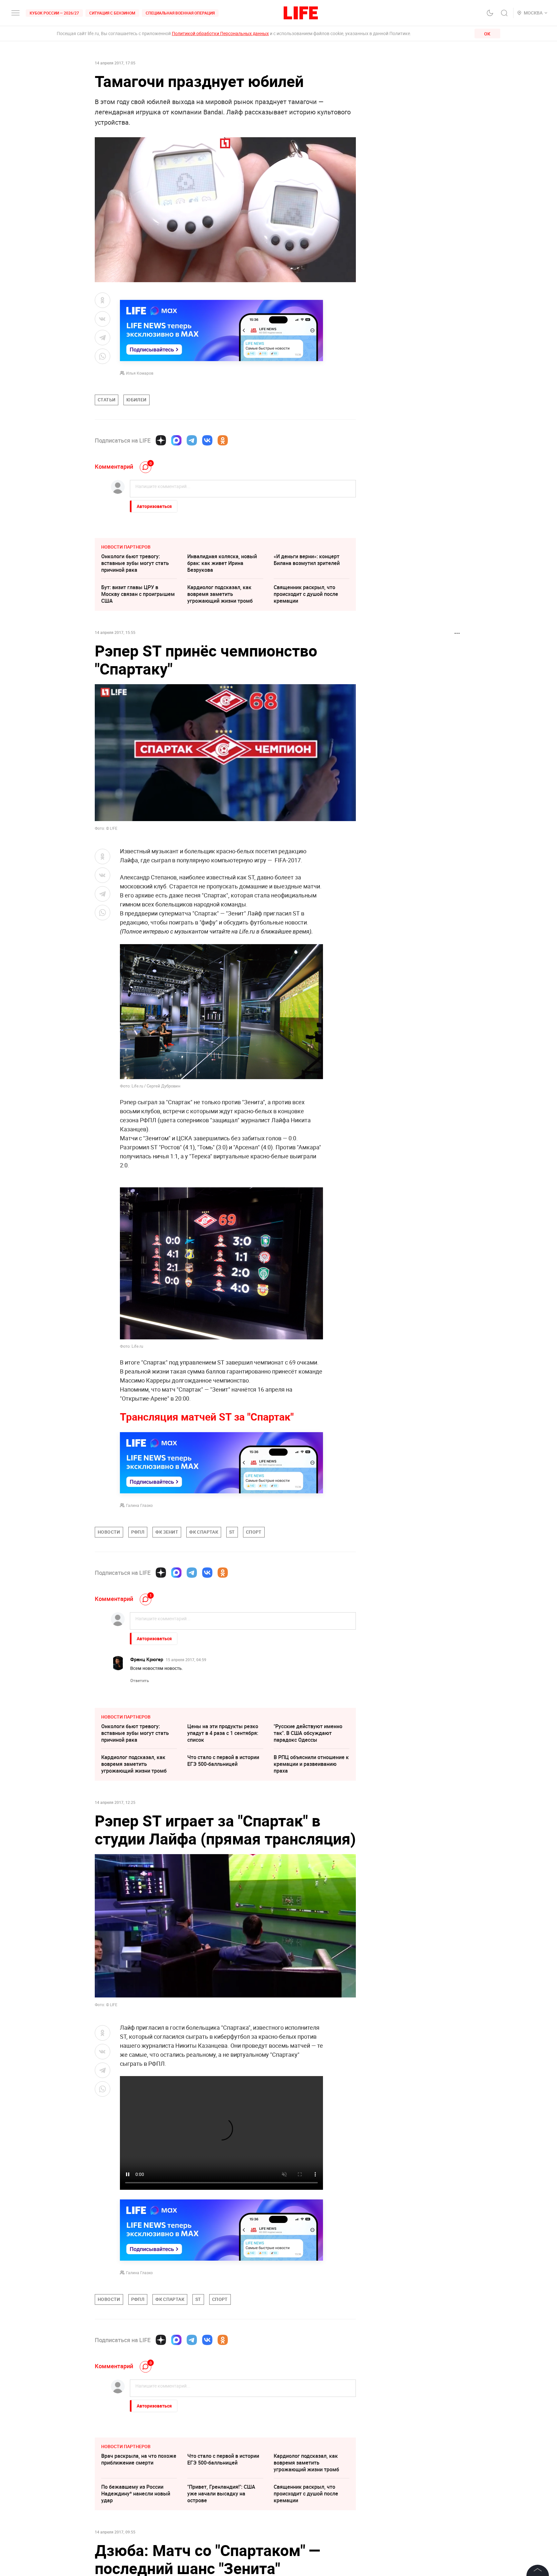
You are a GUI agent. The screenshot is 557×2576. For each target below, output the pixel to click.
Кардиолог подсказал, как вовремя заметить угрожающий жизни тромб (220, 594)
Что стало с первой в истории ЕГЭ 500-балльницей (223, 1761)
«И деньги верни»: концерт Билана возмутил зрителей (307, 560)
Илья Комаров (140, 373)
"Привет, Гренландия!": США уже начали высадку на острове (221, 2494)
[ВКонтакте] (207, 440)
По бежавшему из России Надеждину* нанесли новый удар (136, 2494)
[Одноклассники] (223, 440)
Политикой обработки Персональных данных (220, 33)
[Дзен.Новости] (161, 440)
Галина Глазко (139, 1505)
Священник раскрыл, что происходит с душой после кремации (306, 594)
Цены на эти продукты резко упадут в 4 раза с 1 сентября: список (223, 1733)
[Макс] (176, 440)
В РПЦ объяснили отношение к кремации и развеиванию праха (311, 1764)
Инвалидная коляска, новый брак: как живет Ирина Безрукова (222, 563)
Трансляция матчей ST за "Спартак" (207, 1417)
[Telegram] (192, 440)
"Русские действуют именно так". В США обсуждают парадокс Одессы (308, 1733)
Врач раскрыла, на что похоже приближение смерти (139, 2459)
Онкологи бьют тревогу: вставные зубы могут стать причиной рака (135, 563)
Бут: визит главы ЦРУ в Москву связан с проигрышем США (138, 594)
